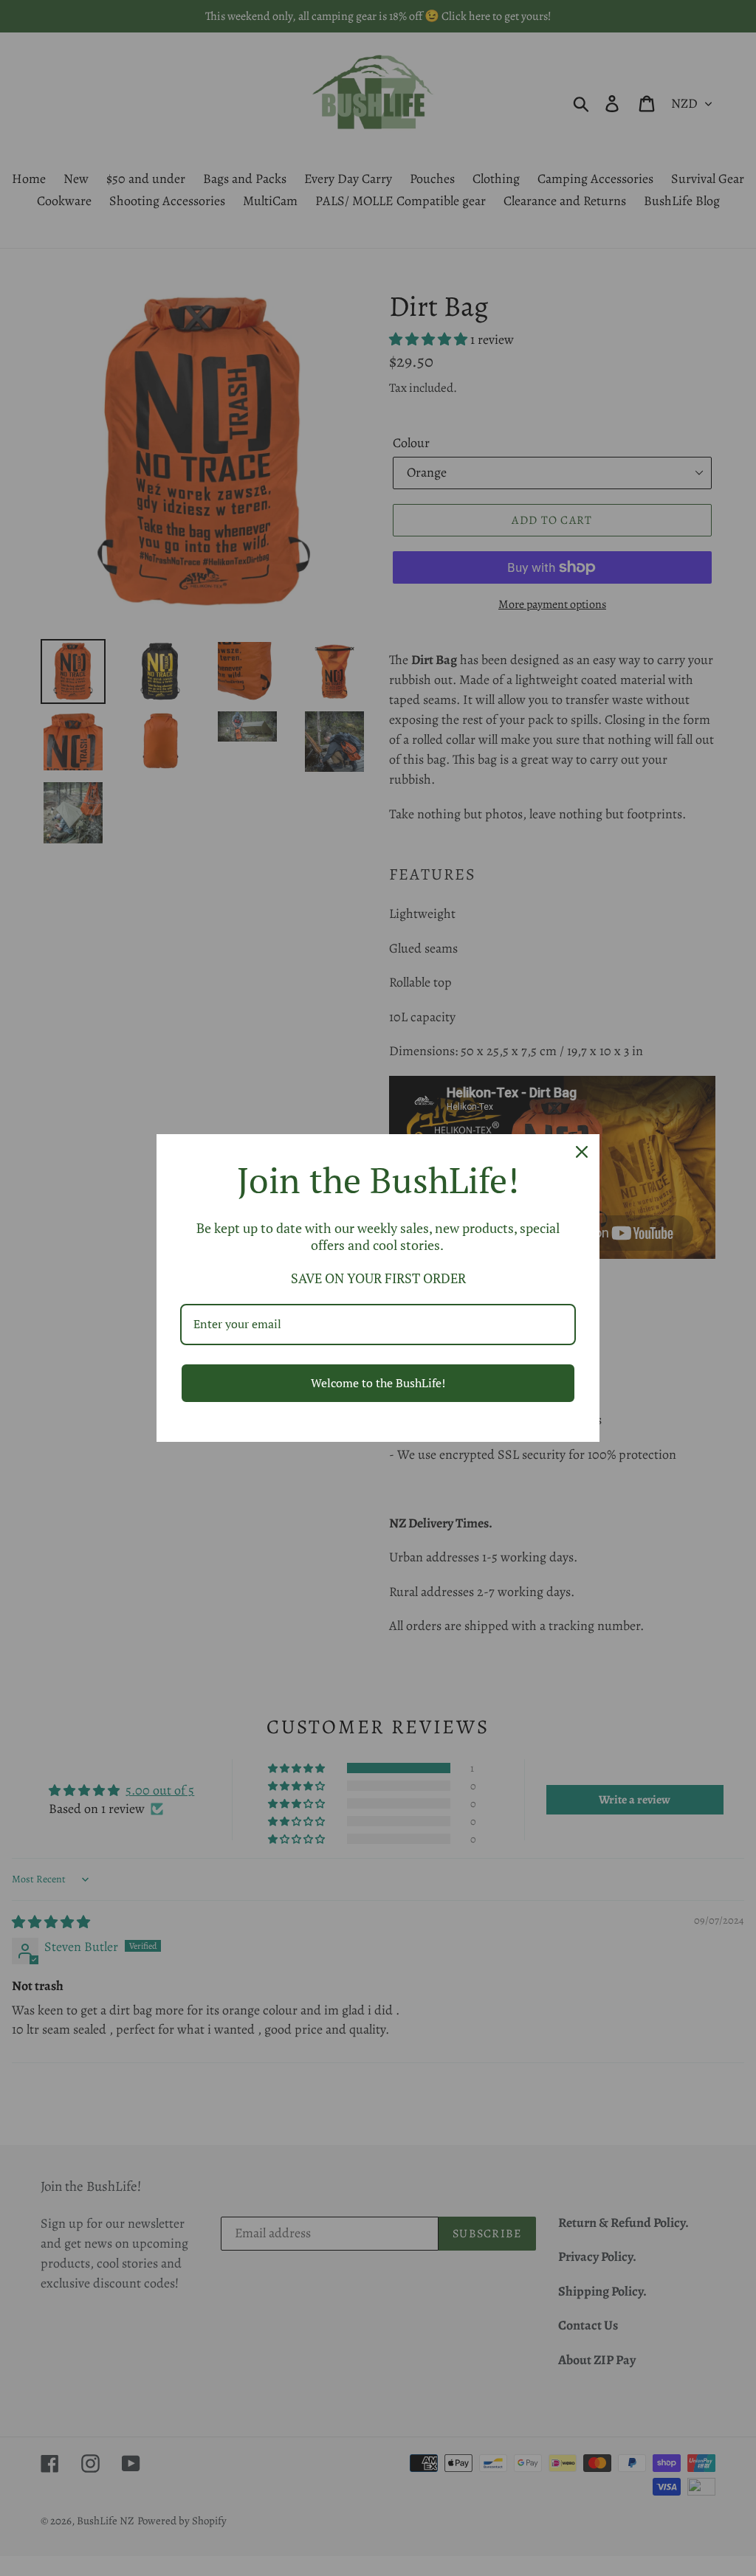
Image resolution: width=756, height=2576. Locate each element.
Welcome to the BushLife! (378, 1383)
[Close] (582, 1152)
